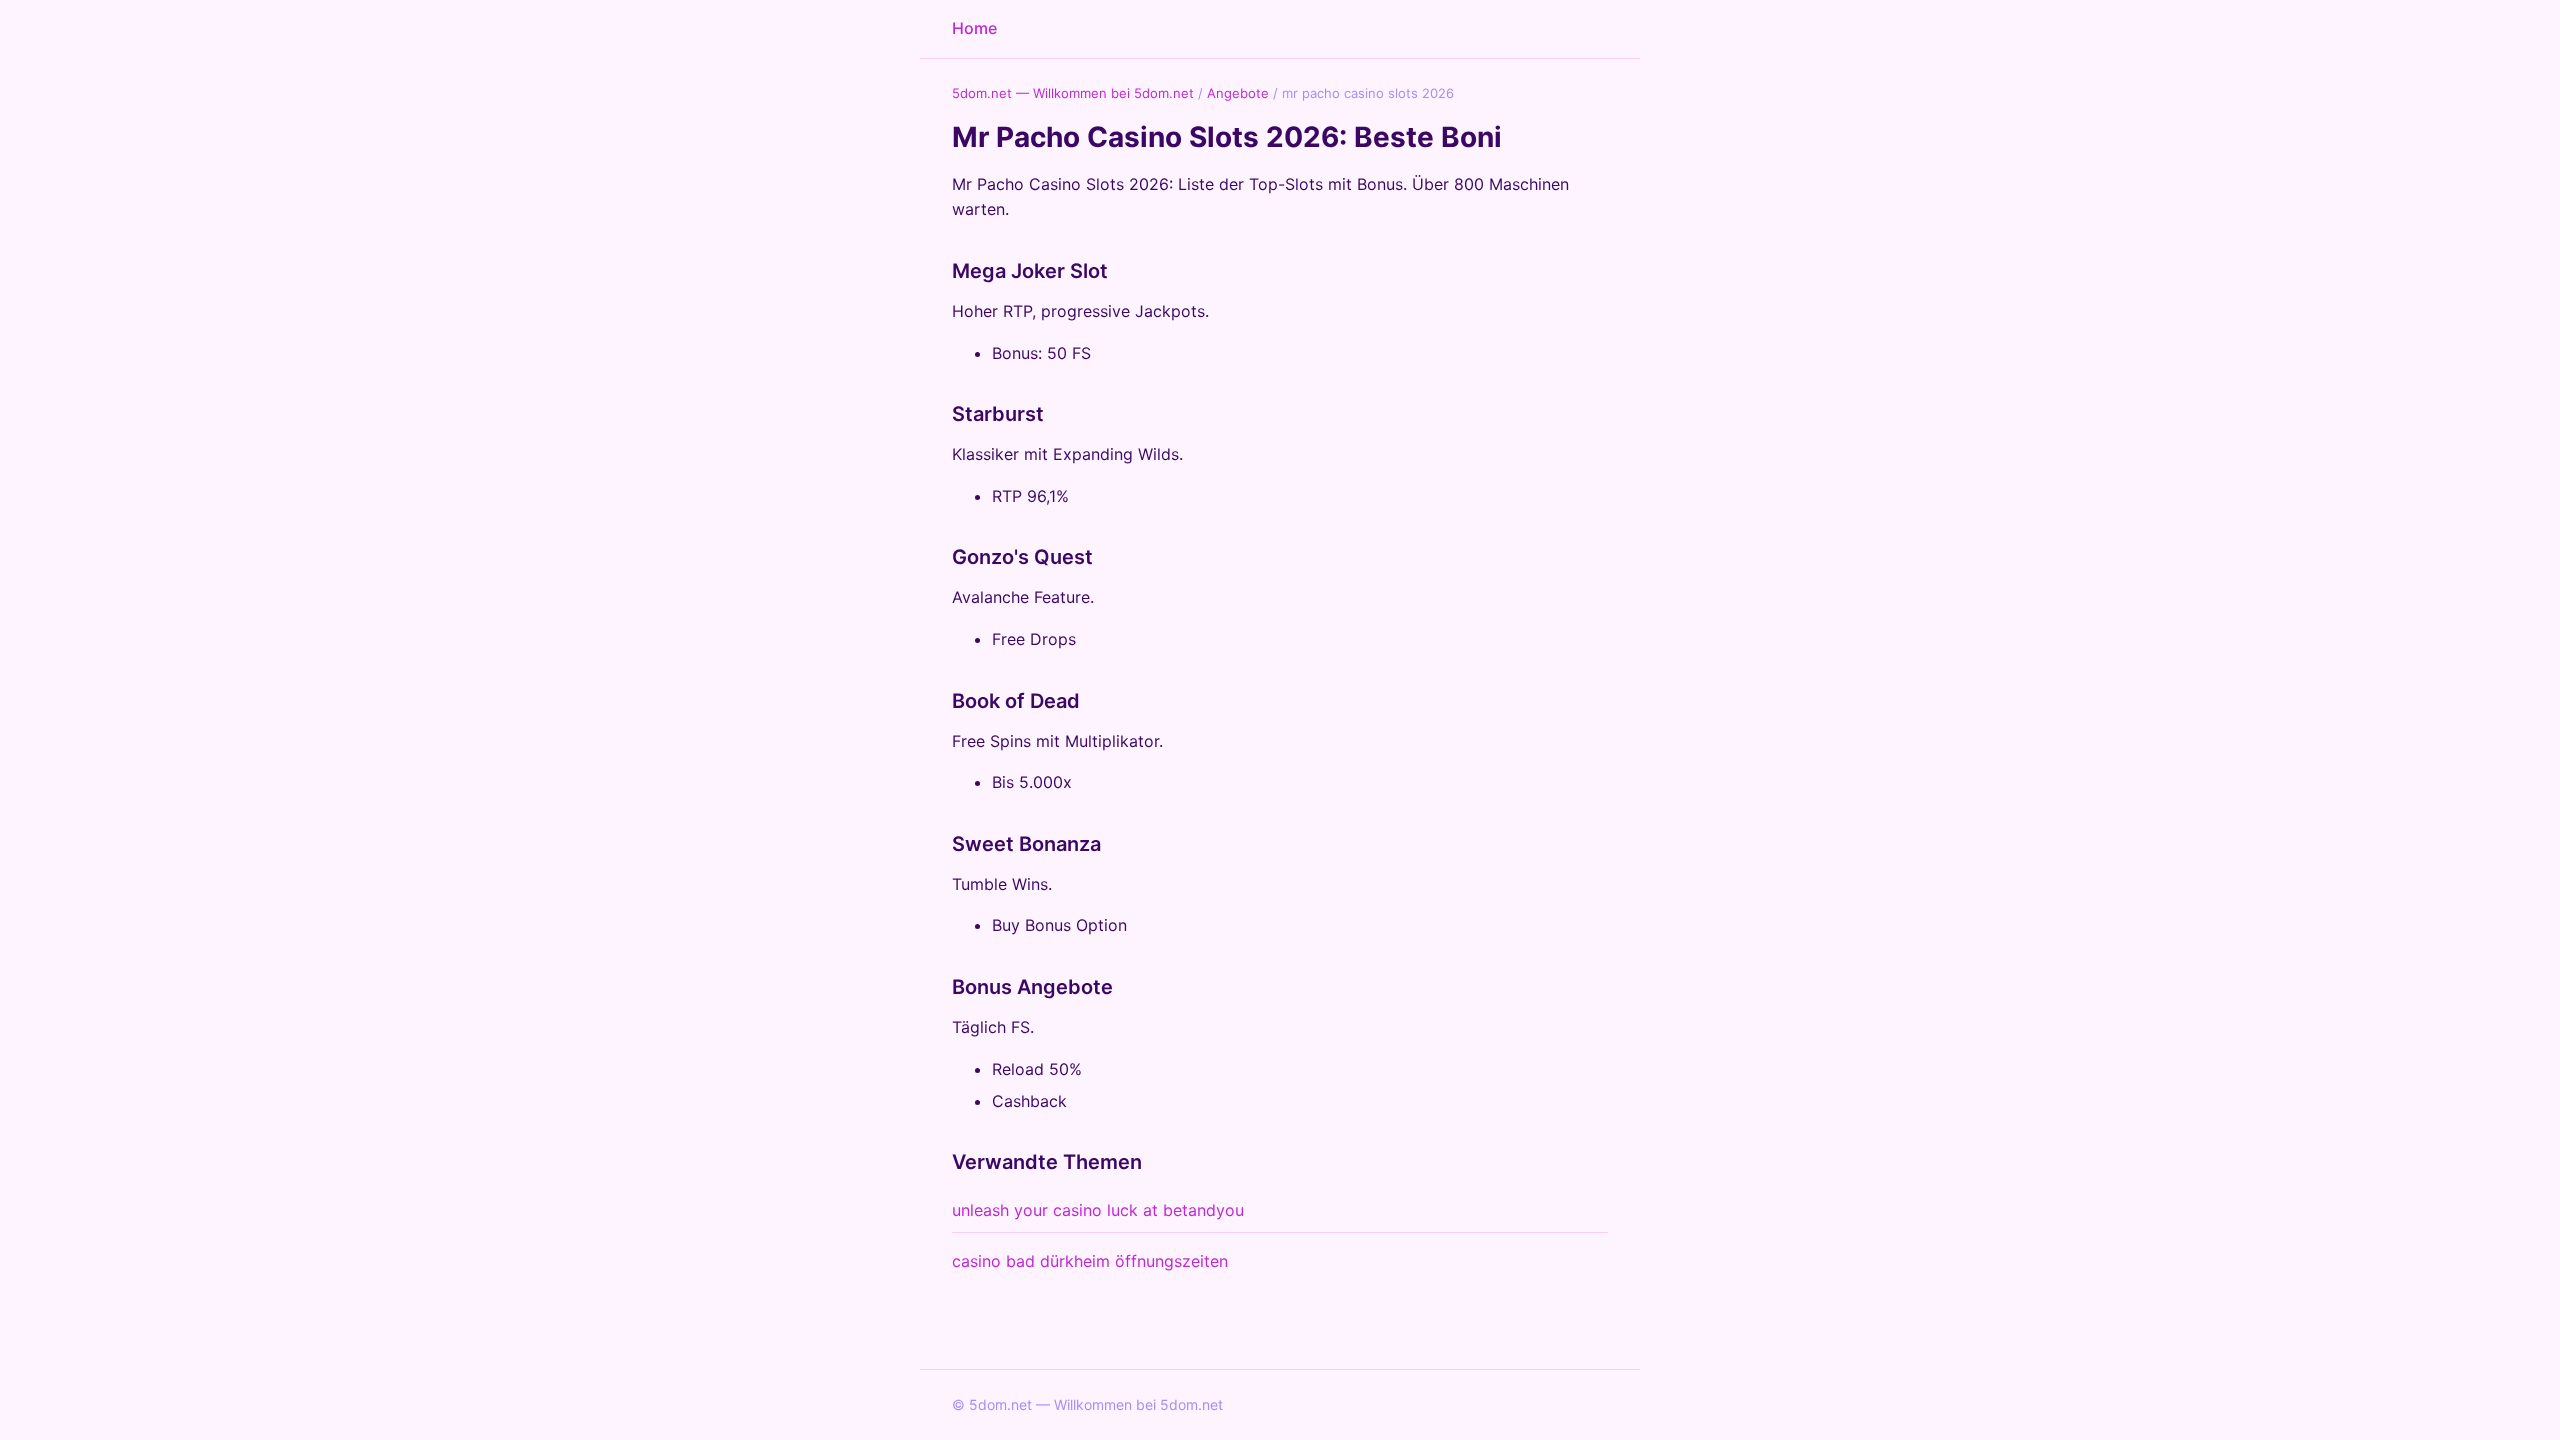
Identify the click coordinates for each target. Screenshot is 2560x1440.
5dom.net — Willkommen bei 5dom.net (1073, 93)
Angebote (1238, 93)
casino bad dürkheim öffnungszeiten (1090, 1261)
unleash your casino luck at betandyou (1098, 1210)
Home (974, 28)
